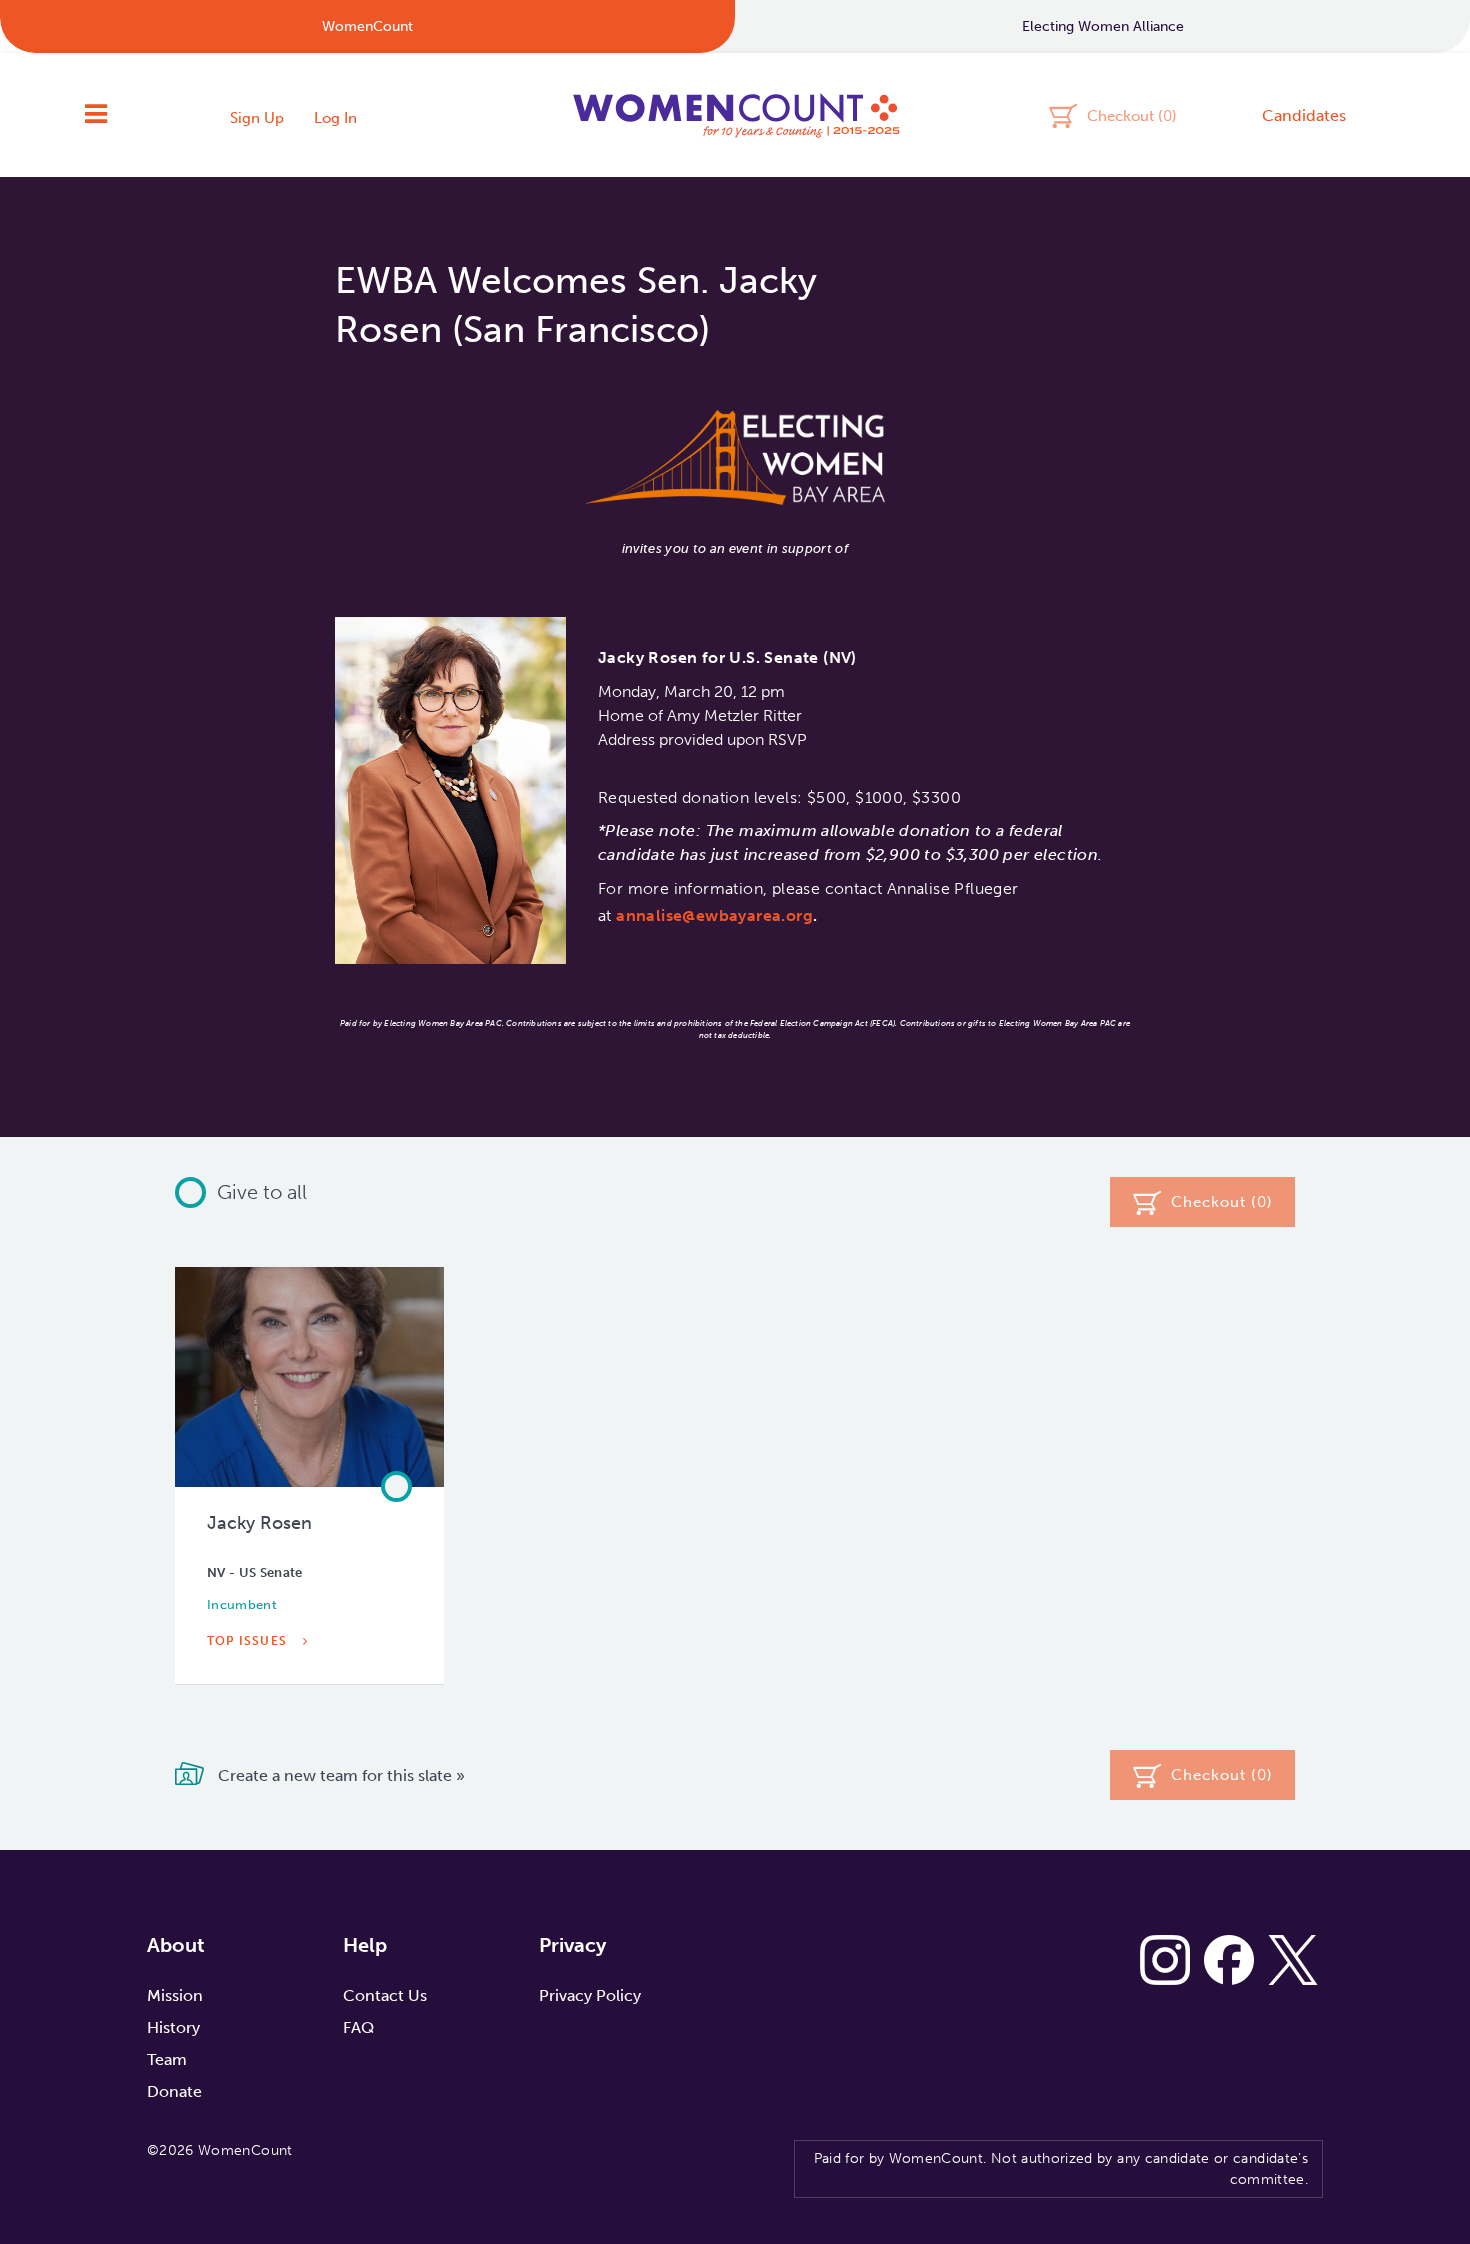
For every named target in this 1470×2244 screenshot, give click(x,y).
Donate (174, 2091)
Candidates (1304, 115)
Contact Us (385, 1995)
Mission (175, 1995)
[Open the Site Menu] (96, 115)
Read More (250, 1687)
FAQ (358, 2027)
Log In (335, 118)
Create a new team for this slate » (339, 1774)
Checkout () (1132, 115)
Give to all (262, 1192)
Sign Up (257, 118)
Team (167, 2059)
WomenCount (735, 115)
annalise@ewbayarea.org (714, 915)
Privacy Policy (590, 1995)
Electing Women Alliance (1103, 26)
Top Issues (249, 1641)
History (173, 2027)
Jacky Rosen (259, 1523)
